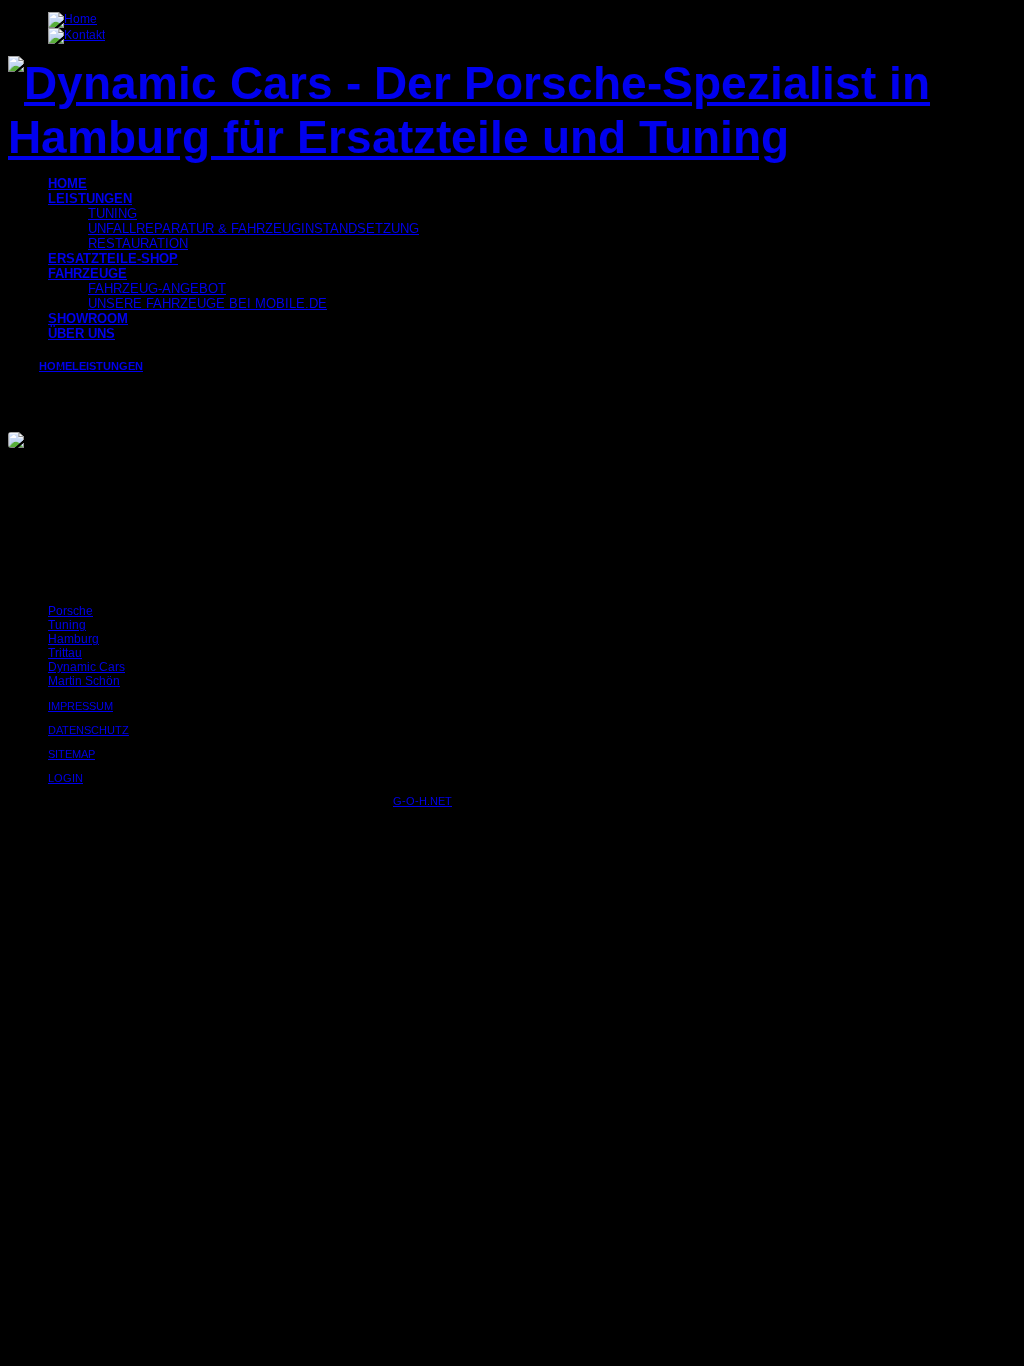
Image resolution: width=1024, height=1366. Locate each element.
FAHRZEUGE (87, 273)
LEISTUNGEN (90, 198)
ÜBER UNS (81, 333)
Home (55, 366)
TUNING (112, 213)
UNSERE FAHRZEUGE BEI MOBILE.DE (207, 303)
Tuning (67, 625)
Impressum (80, 706)
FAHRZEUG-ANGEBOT (157, 288)
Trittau (65, 653)
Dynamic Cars (86, 667)
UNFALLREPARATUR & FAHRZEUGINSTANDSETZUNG (253, 228)
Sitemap (71, 754)
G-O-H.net (422, 801)
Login (65, 778)
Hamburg (73, 639)
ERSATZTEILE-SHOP (113, 258)
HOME (67, 183)
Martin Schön (84, 681)
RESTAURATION (138, 243)
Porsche (70, 611)
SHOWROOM (88, 318)
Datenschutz (88, 730)
